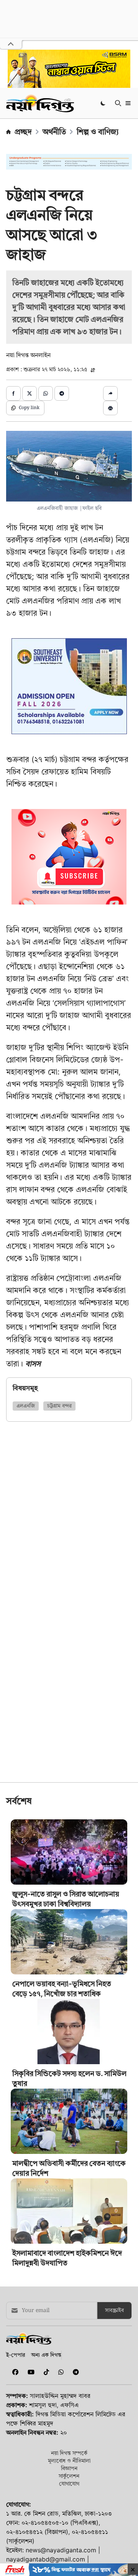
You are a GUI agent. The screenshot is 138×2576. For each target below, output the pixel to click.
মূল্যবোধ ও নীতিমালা (69, 2460)
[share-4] (62, 393)
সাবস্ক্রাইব (114, 2311)
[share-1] (13, 393)
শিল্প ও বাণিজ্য (98, 132)
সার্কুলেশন (69, 2476)
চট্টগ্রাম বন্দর (59, 1406)
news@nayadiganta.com (61, 2550)
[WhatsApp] (59, 2372)
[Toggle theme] (104, 103)
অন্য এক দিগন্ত (46, 2355)
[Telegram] (73, 2372)
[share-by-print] (110, 408)
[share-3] (46, 393)
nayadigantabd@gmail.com (46, 2559)
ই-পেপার (16, 2355)
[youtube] (30, 2372)
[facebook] (14, 2372)
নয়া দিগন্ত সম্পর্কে (69, 2453)
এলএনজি (26, 1406)
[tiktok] (45, 2372)
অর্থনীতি (54, 132)
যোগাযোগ (69, 2483)
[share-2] (30, 393)
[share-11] (110, 393)
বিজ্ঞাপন (69, 2468)
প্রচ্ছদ (23, 132)
